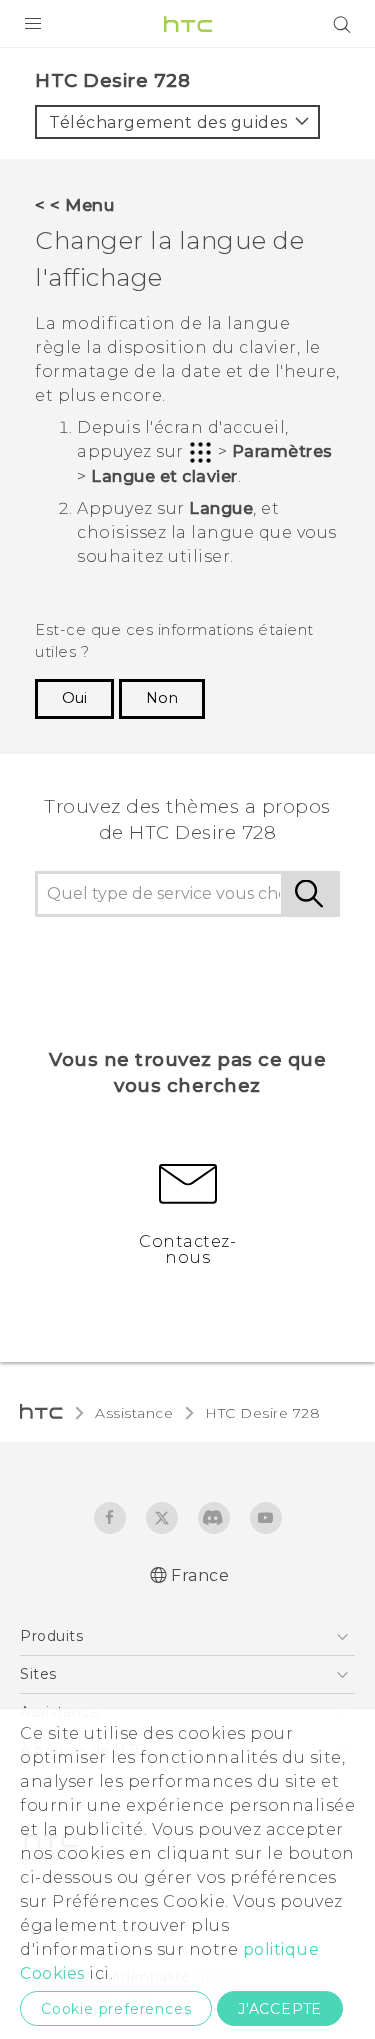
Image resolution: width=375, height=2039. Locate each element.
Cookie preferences (116, 2009)
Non (162, 698)
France (200, 1575)
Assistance (134, 1413)
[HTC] (188, 24)
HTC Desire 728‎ (262, 1413)
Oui (74, 698)
